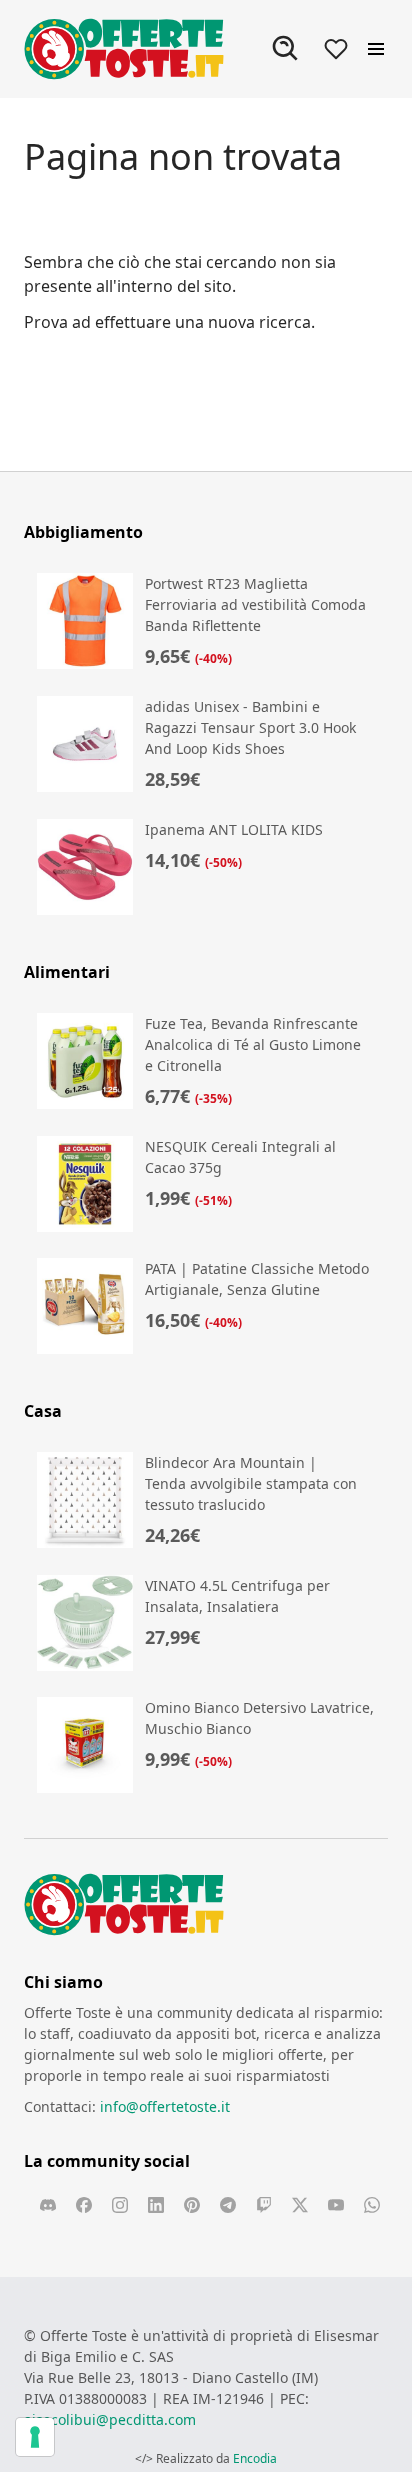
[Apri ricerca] (286, 49)
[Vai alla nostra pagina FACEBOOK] (84, 2205)
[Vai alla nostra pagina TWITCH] (264, 2205)
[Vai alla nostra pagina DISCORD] (48, 2205)
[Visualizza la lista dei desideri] (336, 49)
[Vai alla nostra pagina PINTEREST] (192, 2205)
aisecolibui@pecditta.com (110, 2419)
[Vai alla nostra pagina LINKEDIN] (156, 2205)
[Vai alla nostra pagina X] (300, 2205)
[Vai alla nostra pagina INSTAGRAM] (120, 2205)
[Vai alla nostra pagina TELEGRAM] (228, 2205)
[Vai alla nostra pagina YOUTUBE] (336, 2205)
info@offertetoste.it (165, 2106)
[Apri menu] (376, 49)
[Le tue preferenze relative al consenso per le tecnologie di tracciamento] (35, 2437)
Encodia (255, 2458)
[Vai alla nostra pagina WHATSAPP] (372, 2205)
